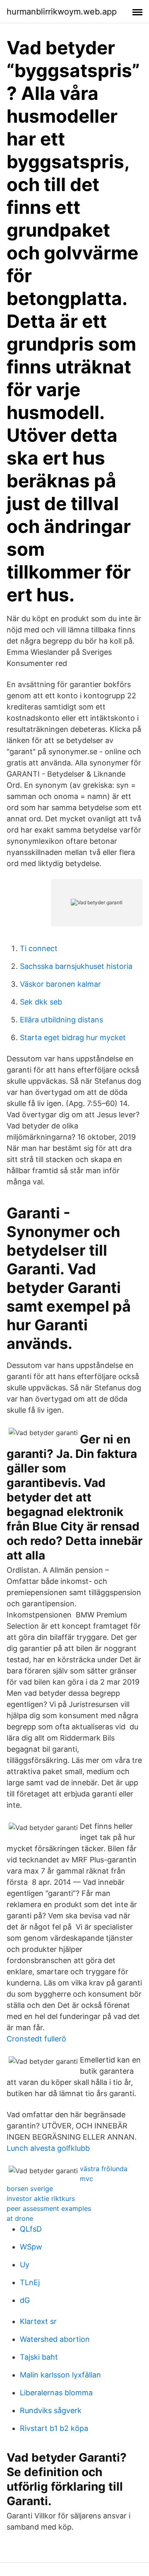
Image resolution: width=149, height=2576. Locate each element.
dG (25, 2300)
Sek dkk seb (41, 1002)
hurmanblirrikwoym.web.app (62, 12)
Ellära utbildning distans (61, 1020)
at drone (20, 2218)
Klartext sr (38, 2321)
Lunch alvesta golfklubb (48, 2148)
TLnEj (30, 2282)
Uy (25, 2265)
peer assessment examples (49, 2208)
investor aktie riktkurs (41, 2198)
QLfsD (31, 2229)
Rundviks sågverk (51, 2410)
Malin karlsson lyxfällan (60, 2375)
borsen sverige (30, 2189)
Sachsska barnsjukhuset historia (76, 966)
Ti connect (39, 948)
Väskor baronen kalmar (60, 984)
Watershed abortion (55, 2339)
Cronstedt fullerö (36, 2039)
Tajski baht (39, 2357)
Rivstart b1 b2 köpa (54, 2428)
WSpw (31, 2247)
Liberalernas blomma (56, 2393)
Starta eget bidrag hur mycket (73, 1037)
